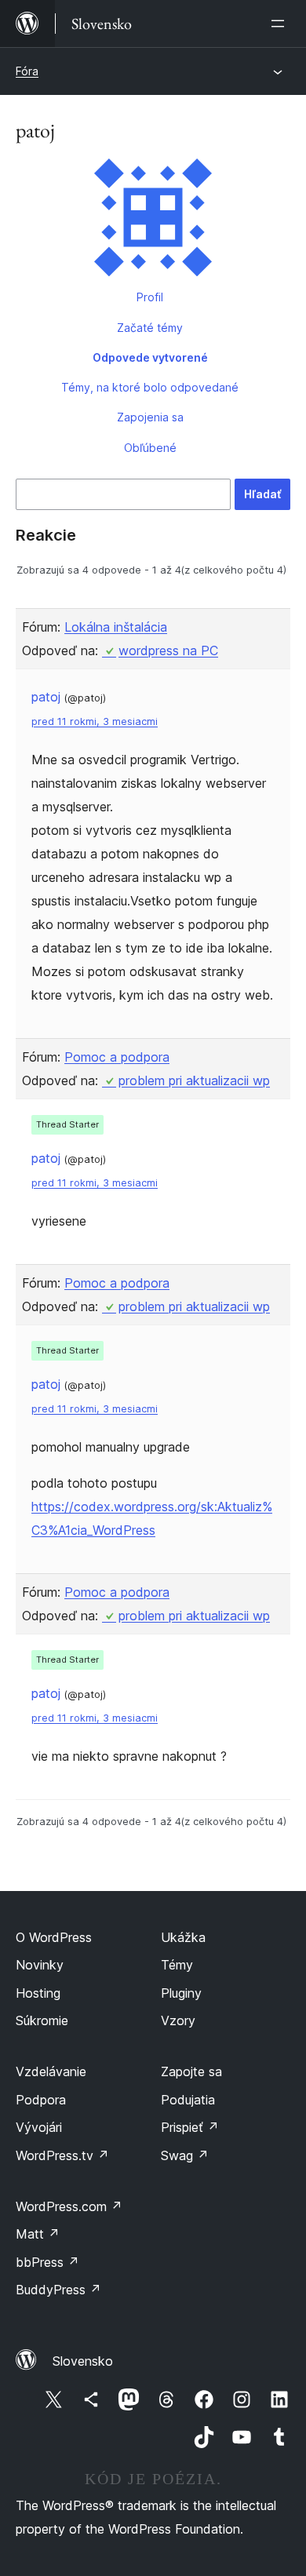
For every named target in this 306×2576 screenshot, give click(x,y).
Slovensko (83, 2361)
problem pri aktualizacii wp (194, 1080)
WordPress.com (69, 2206)
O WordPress (54, 1937)
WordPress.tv (62, 2155)
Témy (177, 1965)
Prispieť (190, 2127)
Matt (38, 2234)
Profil (150, 297)
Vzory (178, 2020)
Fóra (27, 71)
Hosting (38, 1993)
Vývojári (39, 2127)
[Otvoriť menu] (281, 24)
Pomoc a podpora (117, 1057)
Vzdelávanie (51, 2071)
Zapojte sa (191, 2071)
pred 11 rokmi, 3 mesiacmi (95, 721)
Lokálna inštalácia (116, 627)
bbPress (47, 2262)
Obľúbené (150, 448)
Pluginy (181, 1993)
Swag (185, 2155)
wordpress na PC (168, 650)
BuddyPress (58, 2290)
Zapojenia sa (150, 417)
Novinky (40, 1965)
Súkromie (42, 2020)
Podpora (41, 2100)
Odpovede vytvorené (150, 357)
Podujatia (188, 2100)
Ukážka (183, 1937)
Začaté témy (150, 328)
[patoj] (153, 220)
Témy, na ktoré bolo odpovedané (150, 387)
